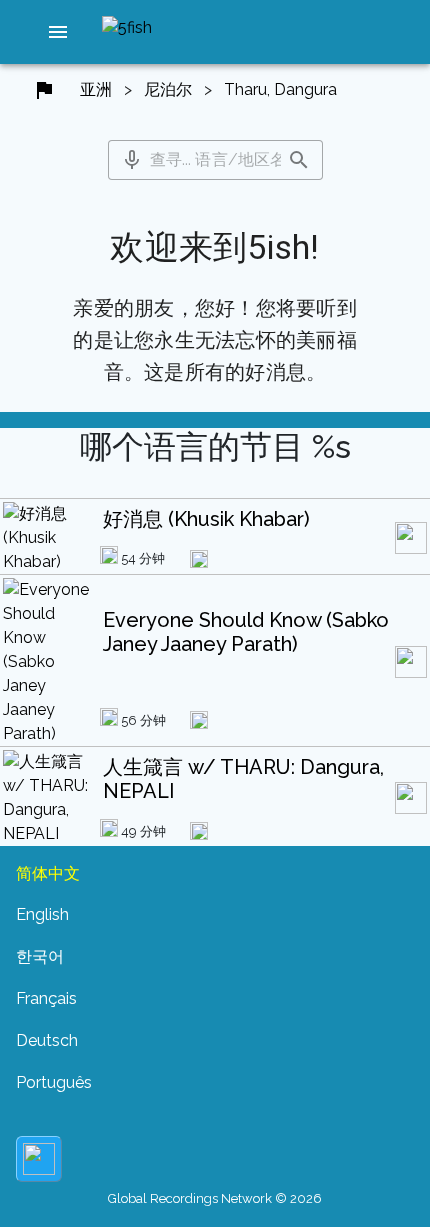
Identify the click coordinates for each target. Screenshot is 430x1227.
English (42, 914)
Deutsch (47, 1040)
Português (54, 1082)
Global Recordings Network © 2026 (215, 1198)
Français (46, 998)
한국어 (40, 956)
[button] (58, 32)
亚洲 (96, 89)
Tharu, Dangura (280, 89)
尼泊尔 (168, 89)
